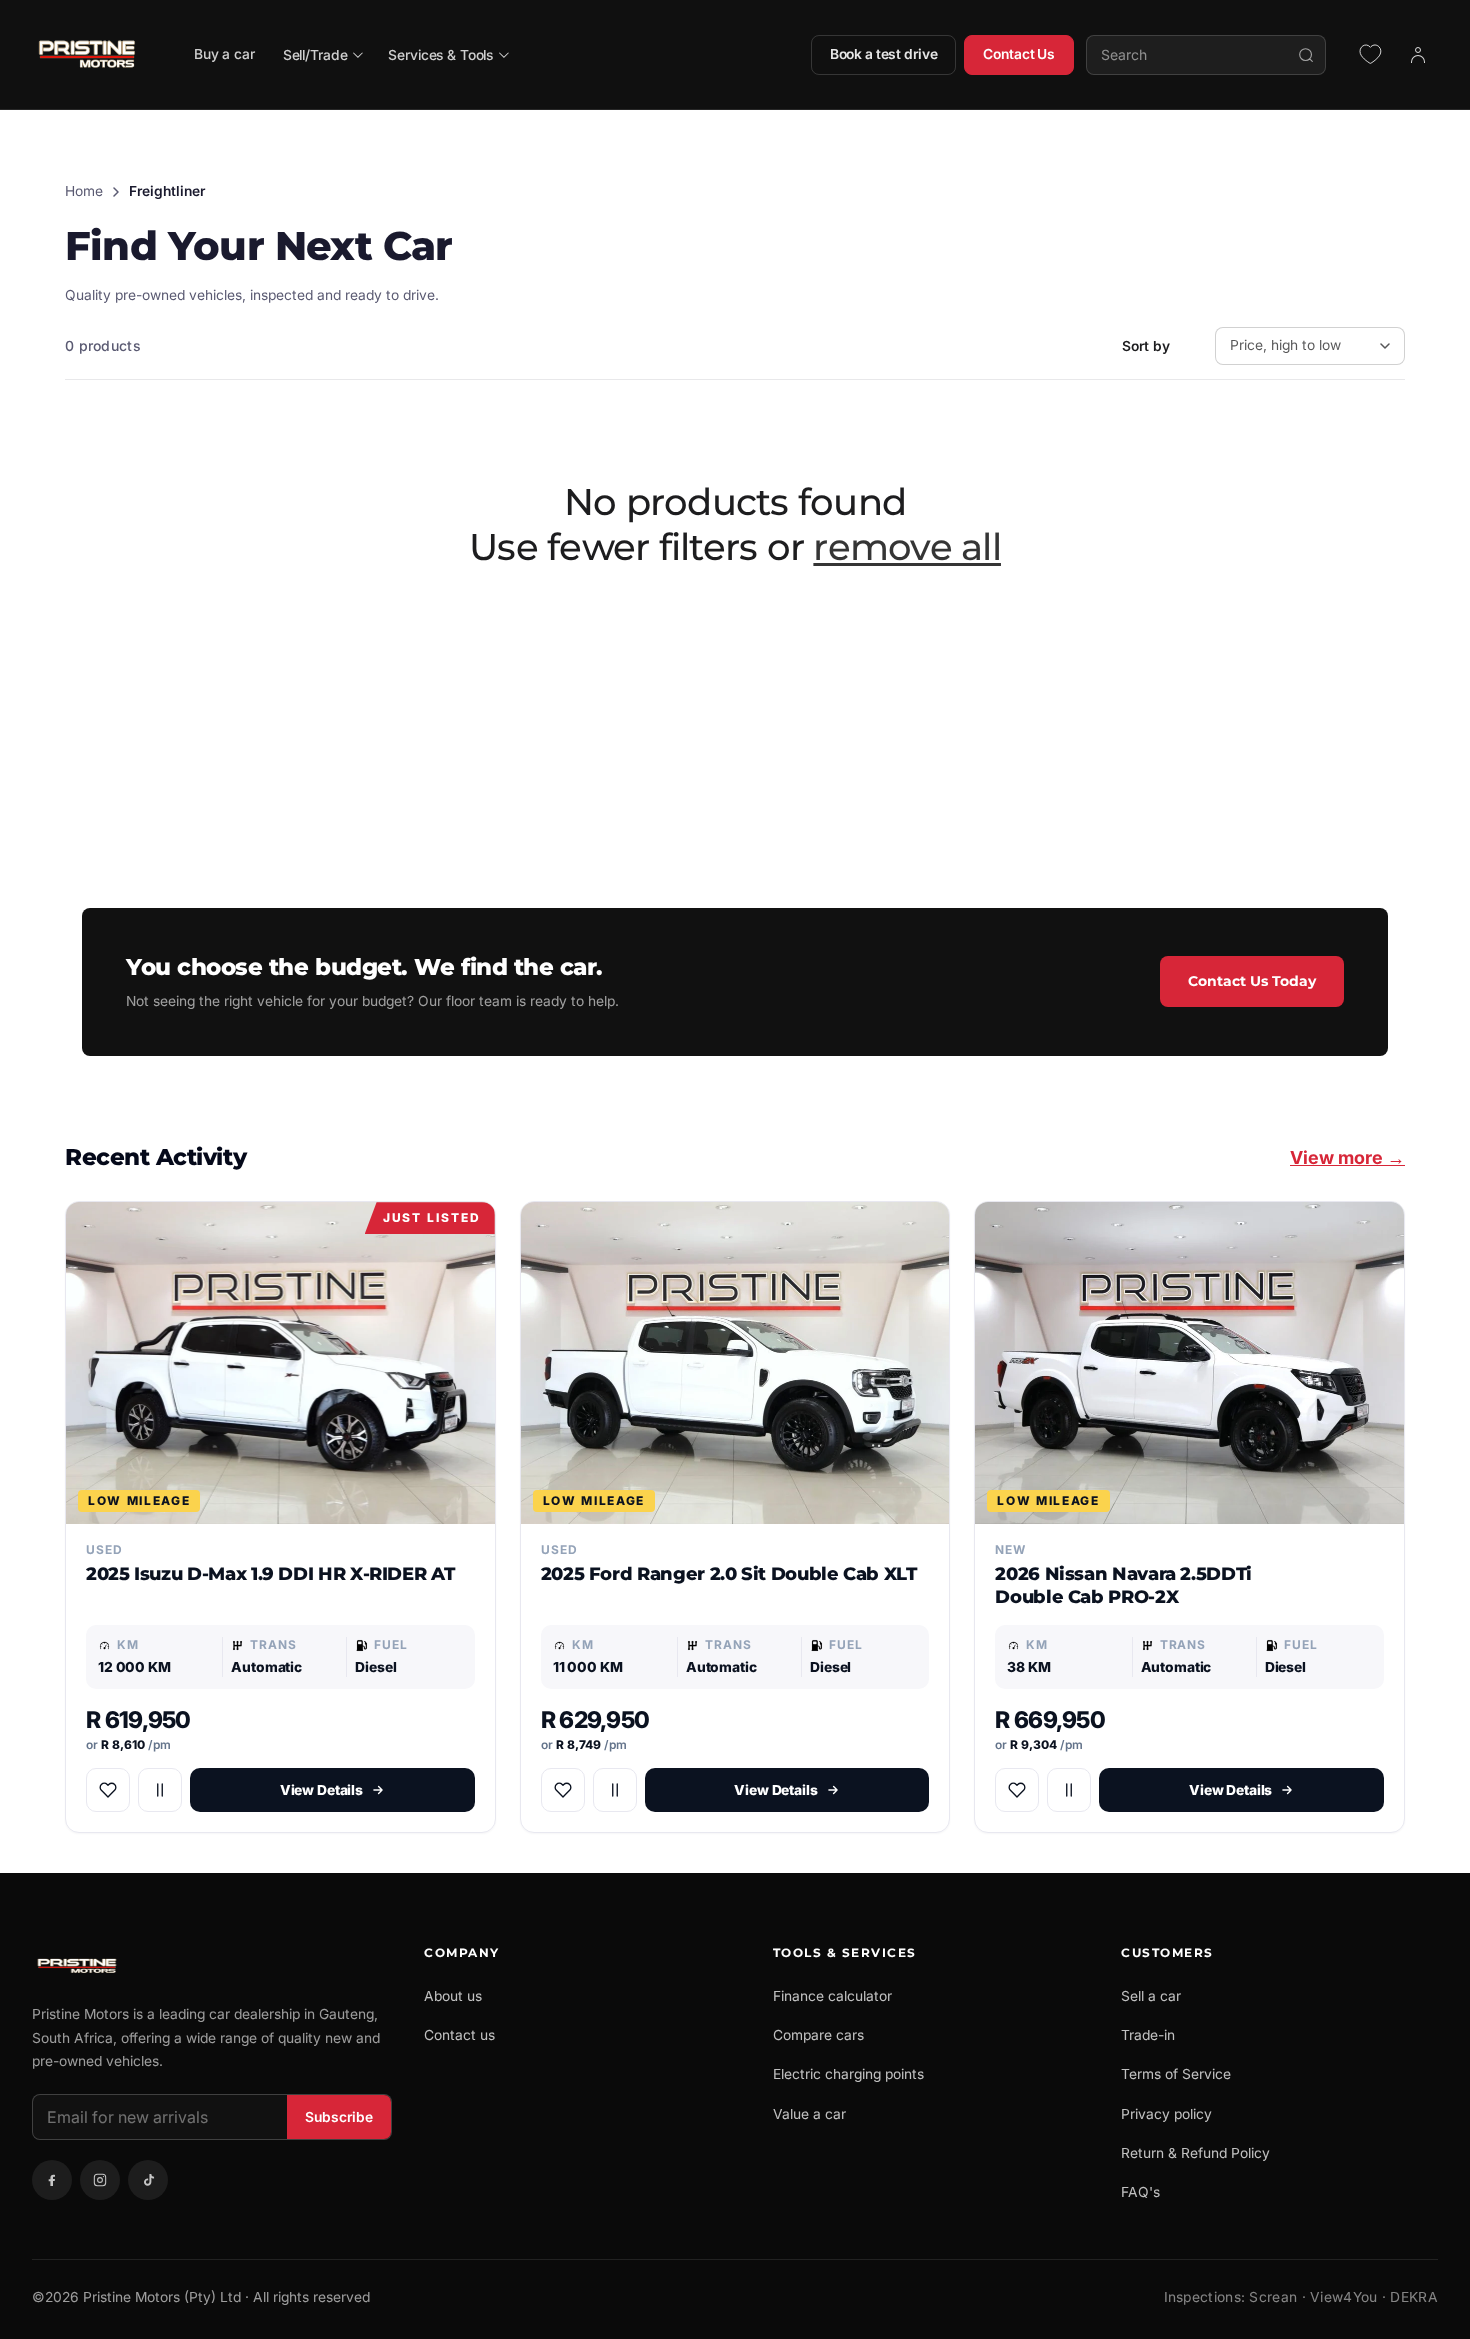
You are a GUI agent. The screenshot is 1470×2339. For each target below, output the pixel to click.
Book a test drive (884, 54)
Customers (1167, 1952)
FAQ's (1140, 2192)
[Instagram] (100, 2180)
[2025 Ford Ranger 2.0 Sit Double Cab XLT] (735, 1363)
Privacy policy (1166, 2114)
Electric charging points (848, 2074)
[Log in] (1418, 55)
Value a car (809, 2114)
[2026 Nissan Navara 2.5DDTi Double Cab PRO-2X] (1189, 1362)
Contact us (459, 2035)
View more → (1347, 1157)
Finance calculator (832, 1996)
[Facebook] (52, 2180)
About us (453, 1996)
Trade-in (1148, 2035)
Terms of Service (1176, 2074)
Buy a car (224, 54)
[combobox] (1206, 55)
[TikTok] (148, 2180)
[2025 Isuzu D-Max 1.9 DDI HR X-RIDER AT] (280, 1362)
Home (84, 191)
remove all (907, 547)
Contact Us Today (1252, 981)
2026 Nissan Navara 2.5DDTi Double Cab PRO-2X (1123, 1585)
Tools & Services (845, 1952)
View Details (321, 1790)
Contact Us (1019, 54)
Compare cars (818, 2035)
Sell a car (1151, 1996)
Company (462, 1952)
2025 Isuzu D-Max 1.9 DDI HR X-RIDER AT (270, 1574)
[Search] (1306, 55)
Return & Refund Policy (1195, 2153)
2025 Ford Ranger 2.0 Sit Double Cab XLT (729, 1574)
